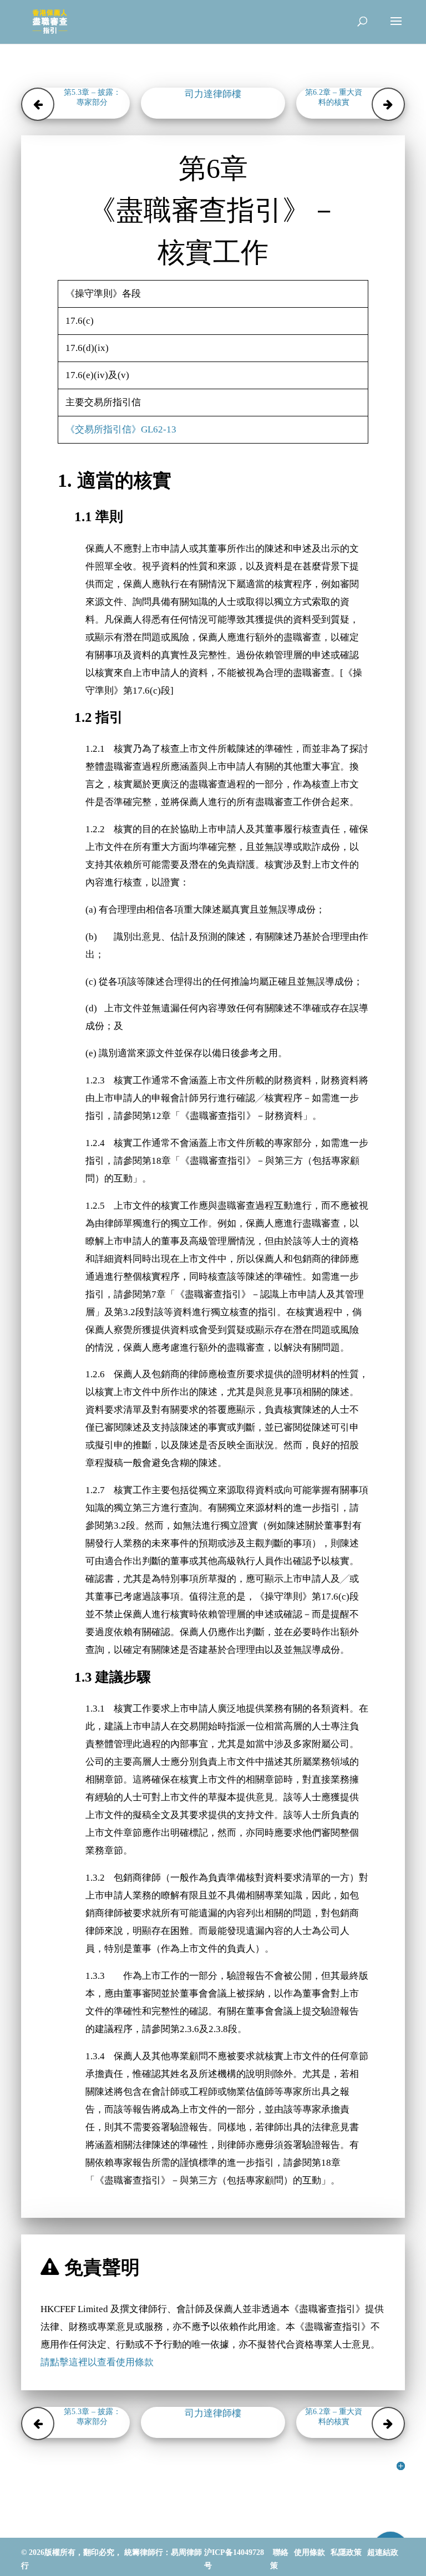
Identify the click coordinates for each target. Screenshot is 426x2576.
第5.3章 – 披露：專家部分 (92, 97)
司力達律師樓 (213, 94)
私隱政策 (346, 2552)
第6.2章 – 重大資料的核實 (334, 97)
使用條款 (310, 2552)
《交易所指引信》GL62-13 (121, 429)
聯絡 (281, 2552)
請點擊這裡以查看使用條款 (97, 2362)
